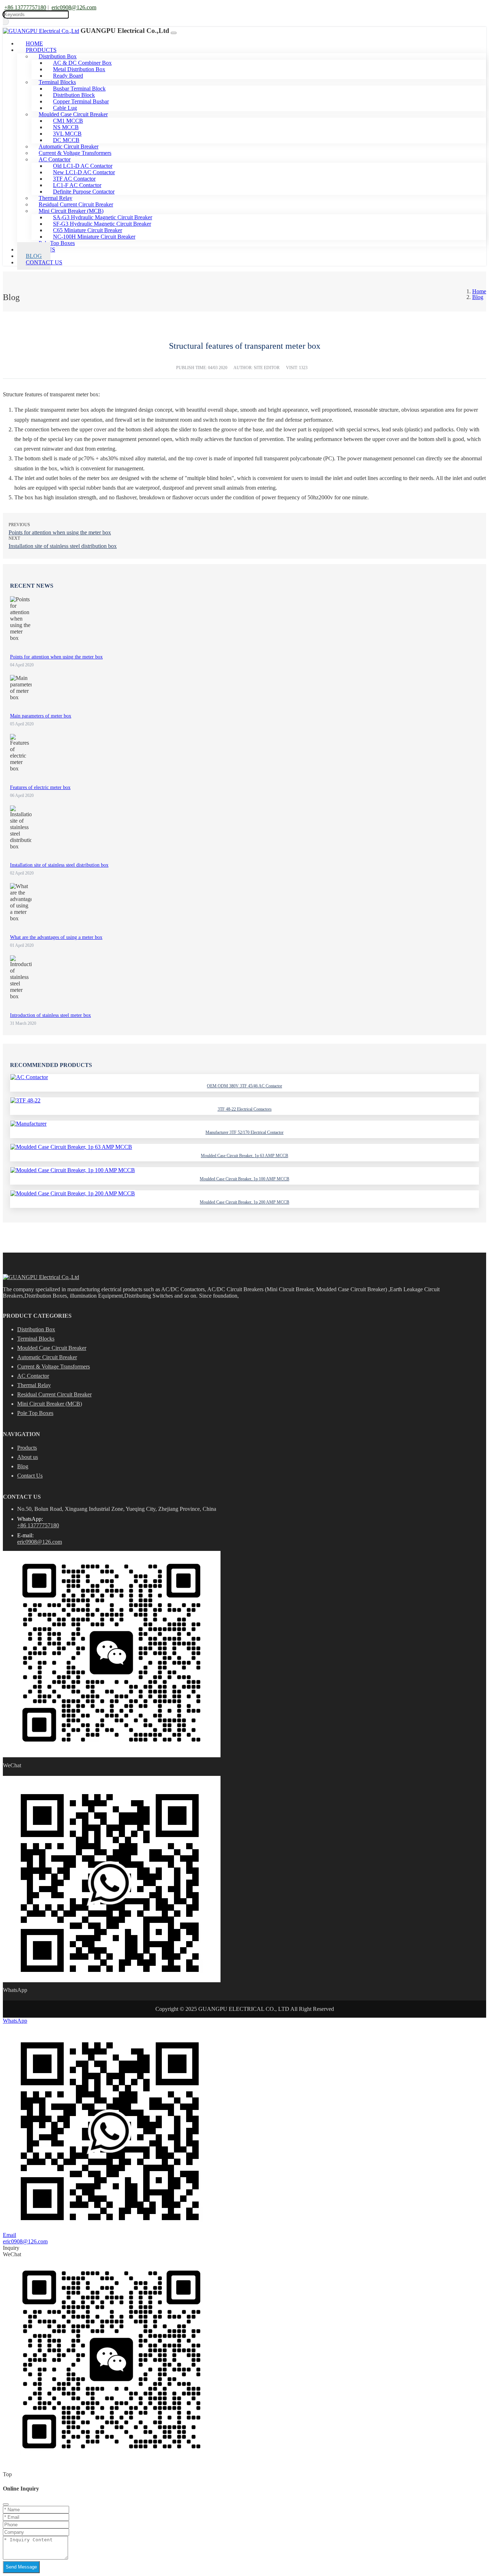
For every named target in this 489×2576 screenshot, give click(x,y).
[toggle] (174, 33)
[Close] (6, 2504)
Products (27, 1448)
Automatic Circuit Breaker (47, 1357)
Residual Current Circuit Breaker (54, 1394)
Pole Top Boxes (35, 1413)
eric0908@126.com (74, 7)
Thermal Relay (34, 1385)
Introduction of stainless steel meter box (50, 1015)
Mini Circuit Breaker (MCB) (50, 1404)
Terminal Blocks (36, 1339)
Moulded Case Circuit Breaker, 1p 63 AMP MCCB (245, 1156)
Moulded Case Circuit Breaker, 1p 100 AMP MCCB (245, 1179)
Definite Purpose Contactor (84, 192)
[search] (6, 22)
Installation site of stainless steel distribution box (63, 546)
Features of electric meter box (40, 787)
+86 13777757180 (25, 7)
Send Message (21, 2567)
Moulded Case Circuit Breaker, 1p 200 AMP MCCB (245, 1202)
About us (28, 1457)
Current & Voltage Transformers (54, 1367)
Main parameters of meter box (41, 716)
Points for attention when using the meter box (60, 532)
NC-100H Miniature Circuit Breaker (94, 237)
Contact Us (44, 262)
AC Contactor (33, 1376)
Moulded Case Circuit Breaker (52, 1348)
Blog (23, 1466)
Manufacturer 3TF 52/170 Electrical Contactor (245, 1132)
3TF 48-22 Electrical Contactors (245, 1109)
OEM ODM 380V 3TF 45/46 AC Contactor (245, 1086)
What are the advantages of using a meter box (56, 937)
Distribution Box (36, 1329)
